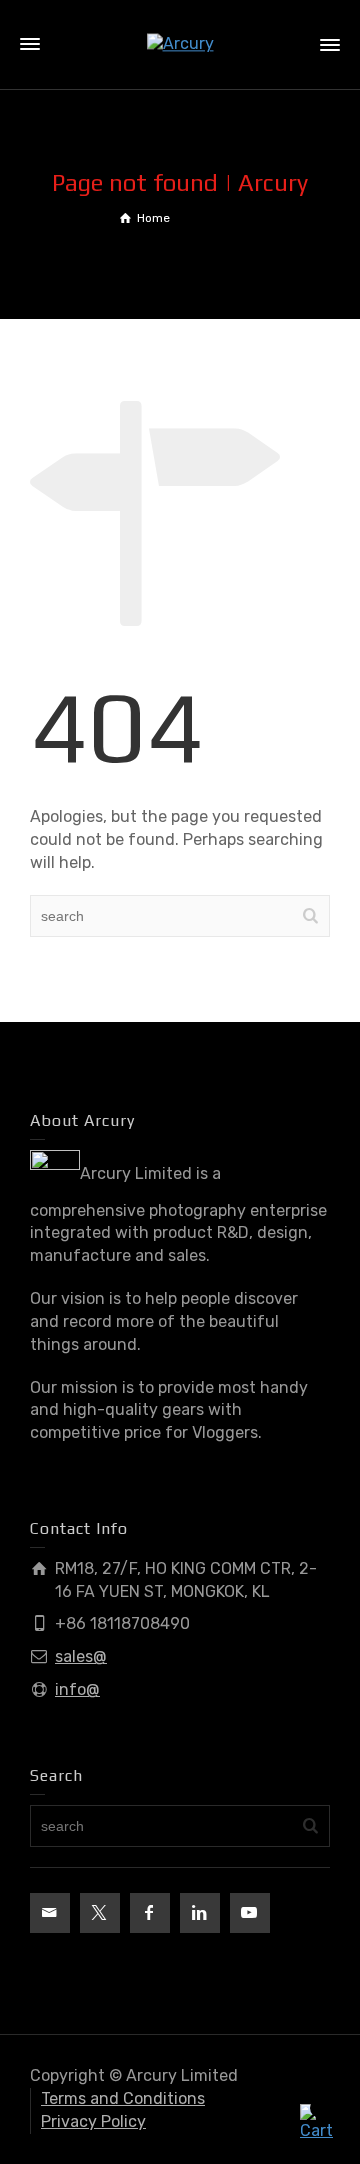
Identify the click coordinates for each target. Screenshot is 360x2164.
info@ (77, 1689)
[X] (100, 1913)
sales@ (81, 1656)
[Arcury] (180, 43)
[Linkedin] (200, 1913)
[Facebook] (150, 1913)
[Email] (50, 1913)
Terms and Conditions (123, 2098)
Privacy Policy (93, 2121)
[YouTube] (250, 1913)
